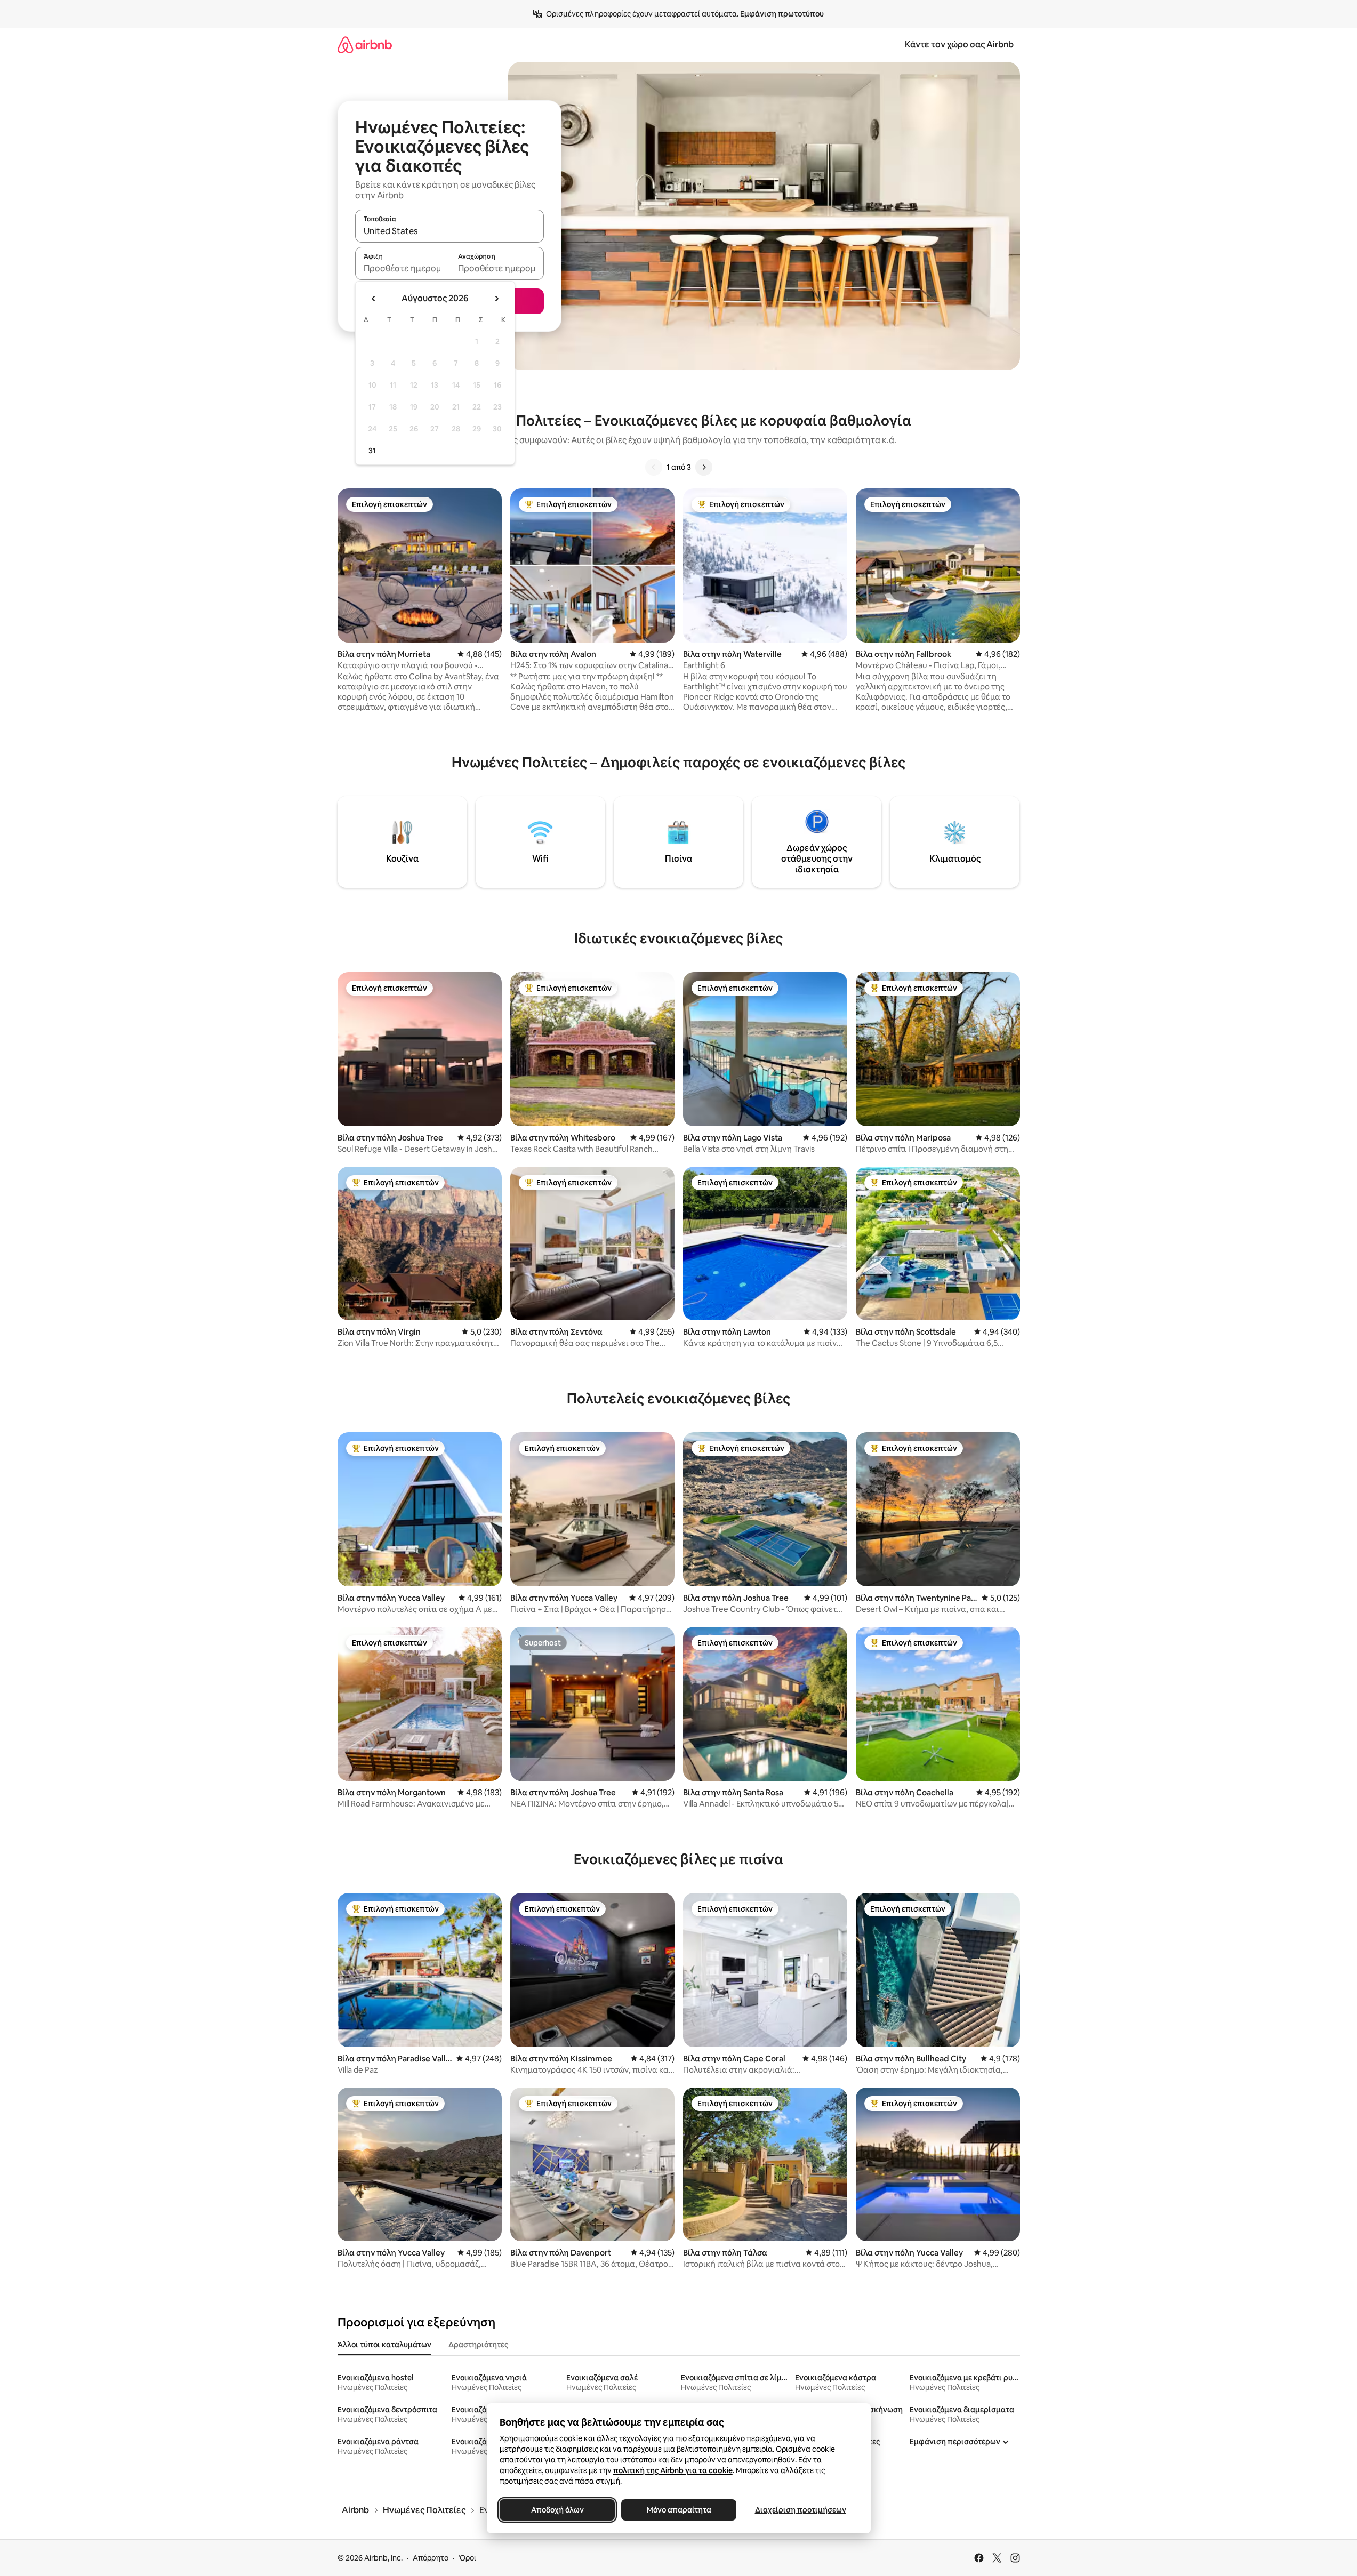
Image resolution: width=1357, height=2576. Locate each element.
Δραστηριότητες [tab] (478, 2345)
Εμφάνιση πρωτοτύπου (782, 14)
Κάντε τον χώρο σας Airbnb (959, 45)
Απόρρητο (431, 2558)
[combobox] (449, 231)
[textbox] (402, 268)
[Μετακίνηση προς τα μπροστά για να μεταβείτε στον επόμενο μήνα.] (496, 299)
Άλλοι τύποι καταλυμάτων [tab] (384, 2345)
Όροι (467, 2558)
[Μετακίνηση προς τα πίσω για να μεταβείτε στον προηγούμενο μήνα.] (374, 299)
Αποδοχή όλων (557, 2510)
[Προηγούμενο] (654, 467)
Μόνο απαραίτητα (678, 2510)
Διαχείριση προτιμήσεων (800, 2510)
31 (372, 451)
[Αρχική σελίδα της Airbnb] (365, 45)
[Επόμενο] (704, 467)
